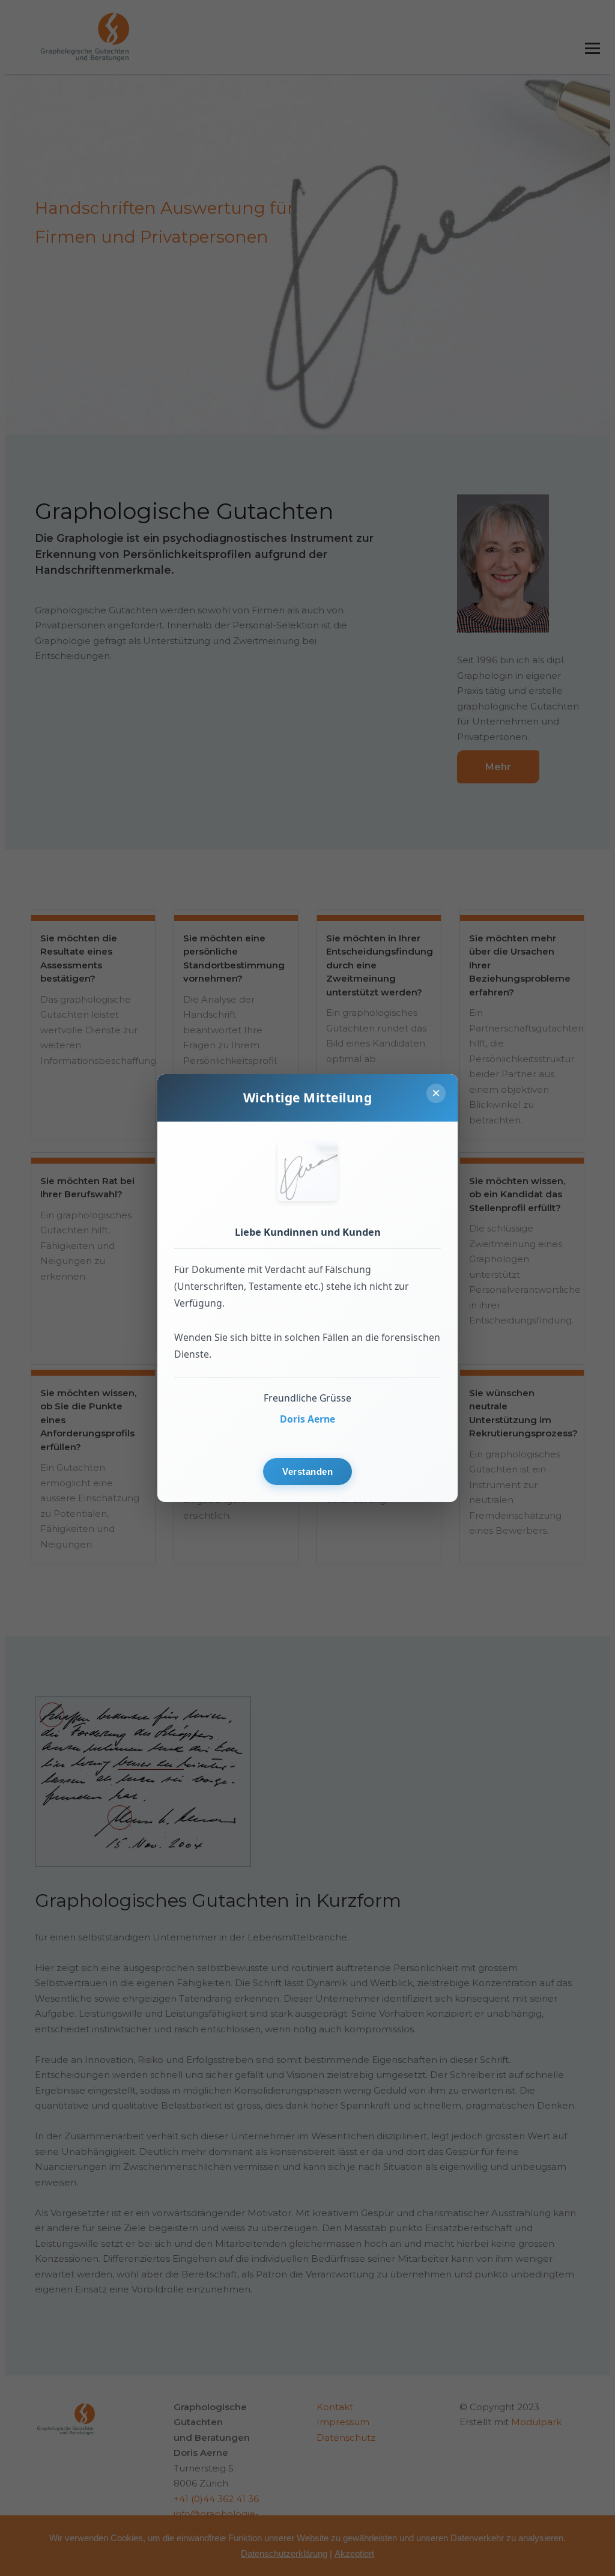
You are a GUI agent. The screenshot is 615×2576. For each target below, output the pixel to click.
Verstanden (307, 1472)
